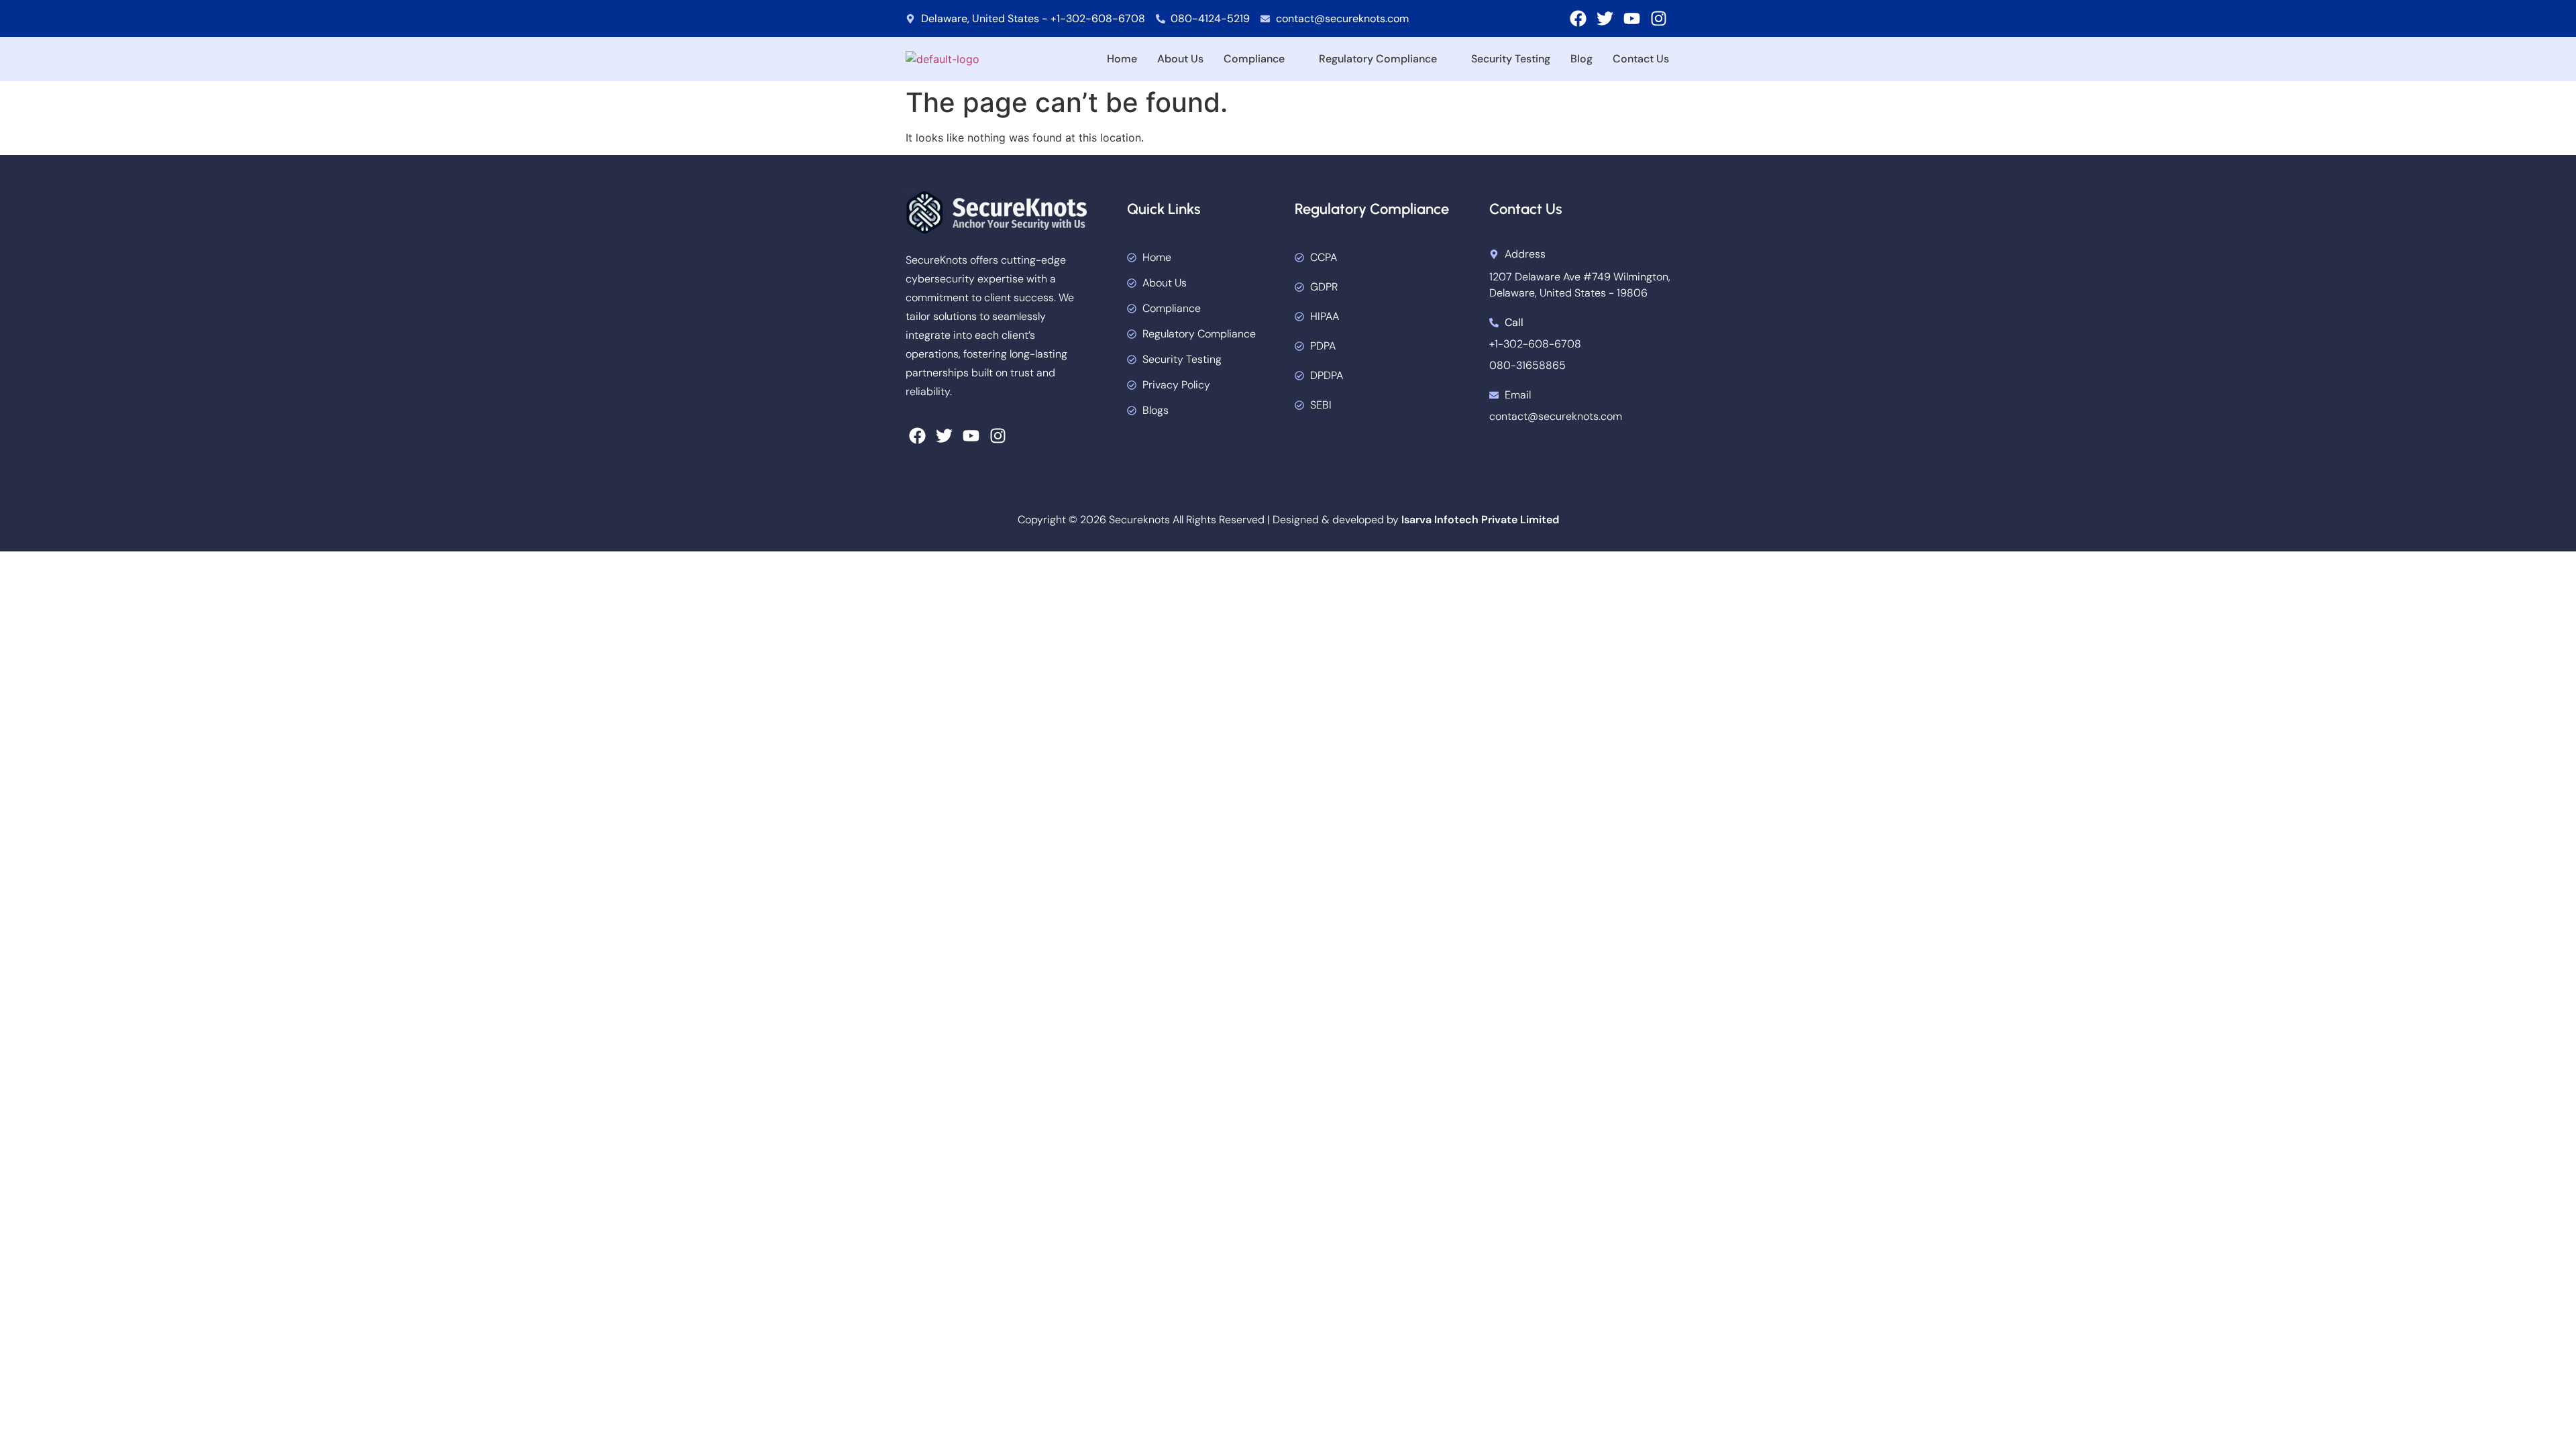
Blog (1581, 59)
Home (1122, 59)
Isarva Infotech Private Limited (1480, 520)
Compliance (1254, 59)
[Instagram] (1659, 18)
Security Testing (1511, 59)
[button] (1261, 59)
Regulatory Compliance (1378, 59)
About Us (1180, 59)
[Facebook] (1578, 18)
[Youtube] (1632, 18)
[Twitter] (1605, 18)
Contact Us (1641, 59)
